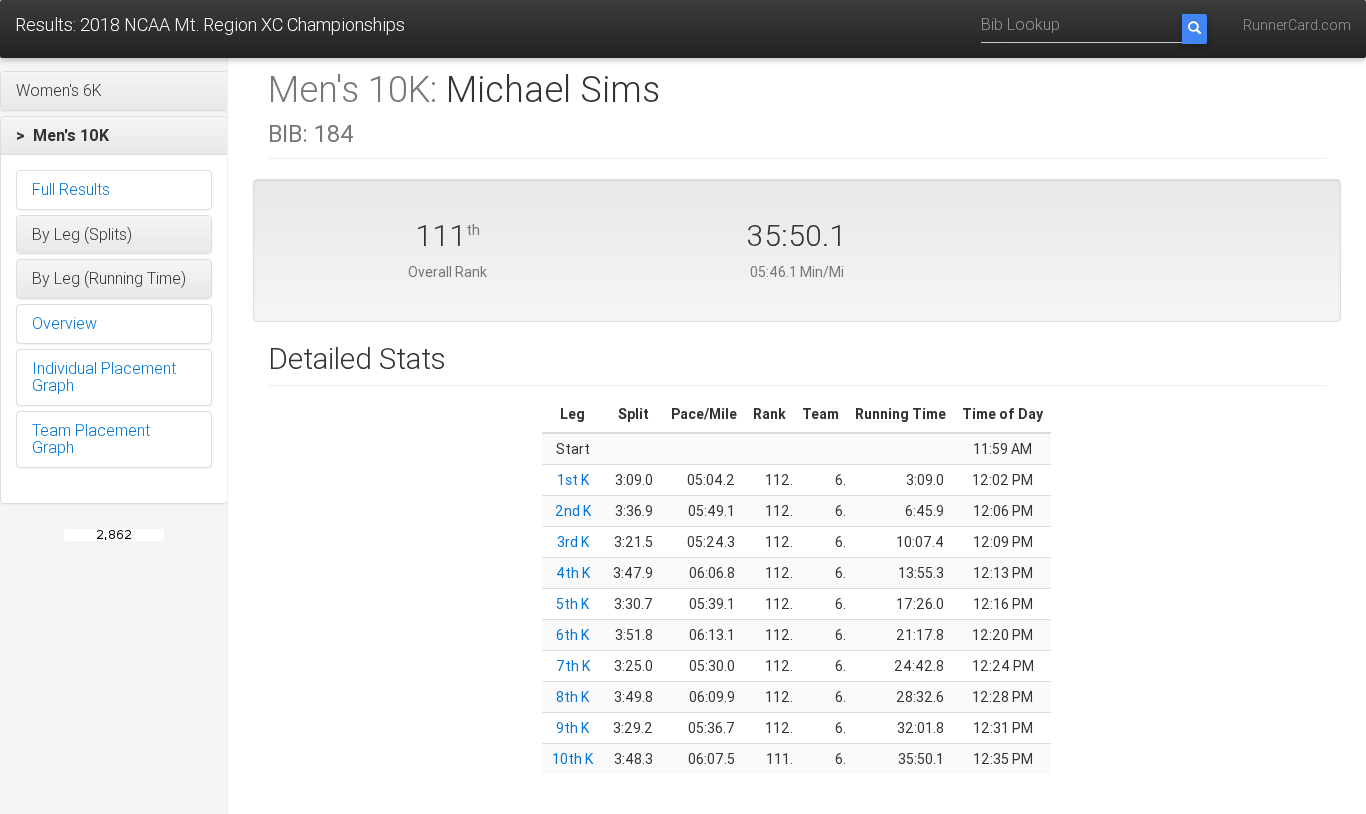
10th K (572, 759)
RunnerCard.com (1297, 25)
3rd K (573, 542)
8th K (572, 697)
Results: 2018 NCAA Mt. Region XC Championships (210, 24)
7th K (573, 666)
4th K (573, 573)
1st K (573, 480)
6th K (572, 635)
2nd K (573, 511)
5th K (572, 604)
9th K (572, 728)
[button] (114, 91)
